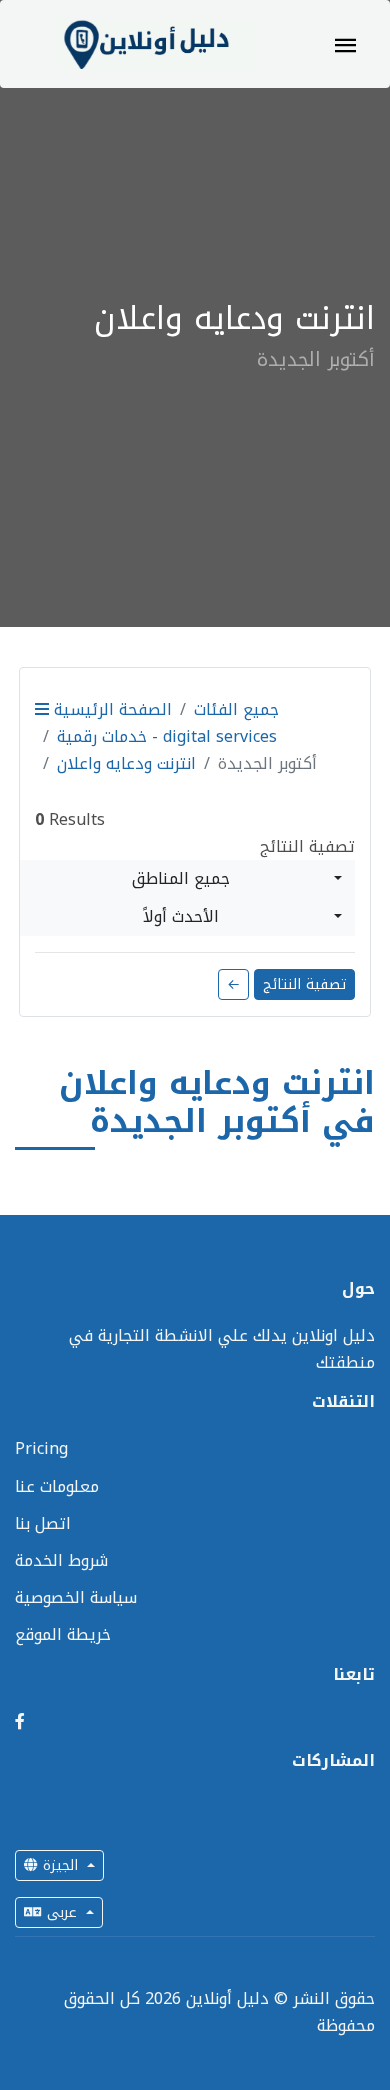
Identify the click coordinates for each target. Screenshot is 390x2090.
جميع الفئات (236, 709)
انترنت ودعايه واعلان (126, 763)
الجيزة (60, 1865)
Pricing (41, 1448)
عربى (62, 1912)
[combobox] (187, 879)
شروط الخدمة (61, 1560)
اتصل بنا (43, 1523)
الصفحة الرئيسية (110, 709)
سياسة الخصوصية (76, 1597)
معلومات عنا (57, 1486)
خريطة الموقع (63, 1634)
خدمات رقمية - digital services (167, 736)
